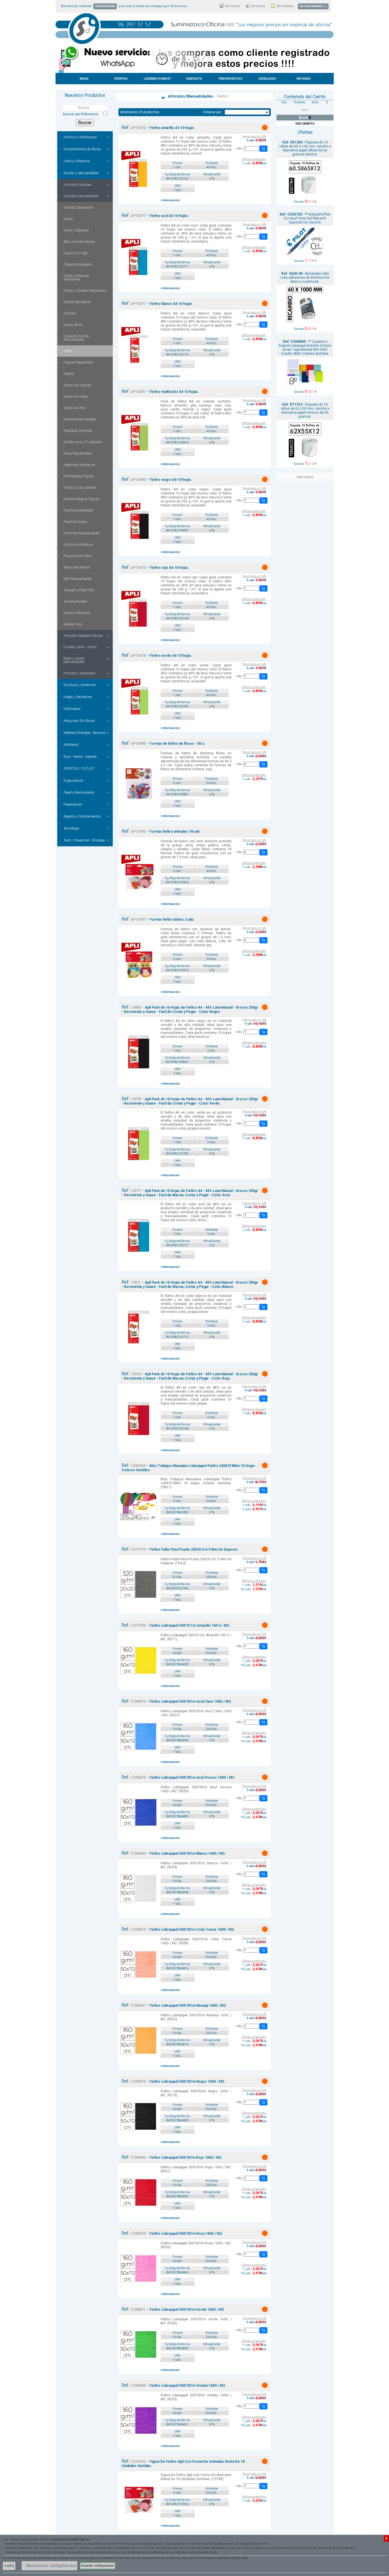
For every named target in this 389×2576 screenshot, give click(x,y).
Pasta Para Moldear (78, 453)
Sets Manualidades (78, 579)
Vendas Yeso (73, 624)
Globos (69, 374)
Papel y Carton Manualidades (74, 660)
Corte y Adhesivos (77, 161)
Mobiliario (71, 745)
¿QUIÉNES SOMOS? (157, 79)
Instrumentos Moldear (80, 419)
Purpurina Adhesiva (78, 545)
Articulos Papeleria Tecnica (83, 636)
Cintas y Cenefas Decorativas (85, 291)
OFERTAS (121, 79)
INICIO (84, 79)
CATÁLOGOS (267, 79)
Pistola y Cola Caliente (80, 488)
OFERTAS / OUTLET (79, 769)
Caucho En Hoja (75, 253)
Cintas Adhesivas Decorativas (76, 278)
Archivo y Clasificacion (80, 137)
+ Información (170, 200)
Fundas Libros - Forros (80, 647)
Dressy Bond (73, 325)
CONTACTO (194, 79)
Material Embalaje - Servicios (85, 733)
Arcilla (68, 219)
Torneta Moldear (75, 602)
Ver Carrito (232, 6)
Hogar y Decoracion (78, 697)
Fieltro (68, 351)
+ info (9, 2566)
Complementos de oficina (82, 149)
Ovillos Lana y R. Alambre (83, 442)
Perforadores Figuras (79, 476)
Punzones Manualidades (82, 533)
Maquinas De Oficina (79, 721)
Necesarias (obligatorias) (51, 2566)
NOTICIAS (304, 79)
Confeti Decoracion (77, 302)
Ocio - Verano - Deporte (80, 757)
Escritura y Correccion (80, 685)
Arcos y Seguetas (76, 230)
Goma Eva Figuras (77, 385)
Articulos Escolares (78, 185)
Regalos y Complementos (82, 816)
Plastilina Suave (75, 522)
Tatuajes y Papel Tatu (79, 590)
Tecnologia (71, 828)
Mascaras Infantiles (78, 431)
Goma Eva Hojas (76, 397)
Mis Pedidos (285, 6)
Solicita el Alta (105, 6)
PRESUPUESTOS (231, 79)
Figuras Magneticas (78, 362)
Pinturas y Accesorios (79, 673)
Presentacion (73, 804)
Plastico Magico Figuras (81, 499)
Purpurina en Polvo (77, 556)
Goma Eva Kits (75, 408)
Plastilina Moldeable (78, 510)
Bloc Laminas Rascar (79, 242)
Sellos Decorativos (77, 567)
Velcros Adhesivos (77, 613)
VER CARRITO (305, 124)
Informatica (72, 709)
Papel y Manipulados (79, 793)
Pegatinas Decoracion (79, 465)
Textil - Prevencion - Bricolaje (84, 840)
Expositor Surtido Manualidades (76, 338)
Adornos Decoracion (78, 208)
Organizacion (73, 781)
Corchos (70, 313)
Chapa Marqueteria (78, 264)
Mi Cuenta (258, 6)
